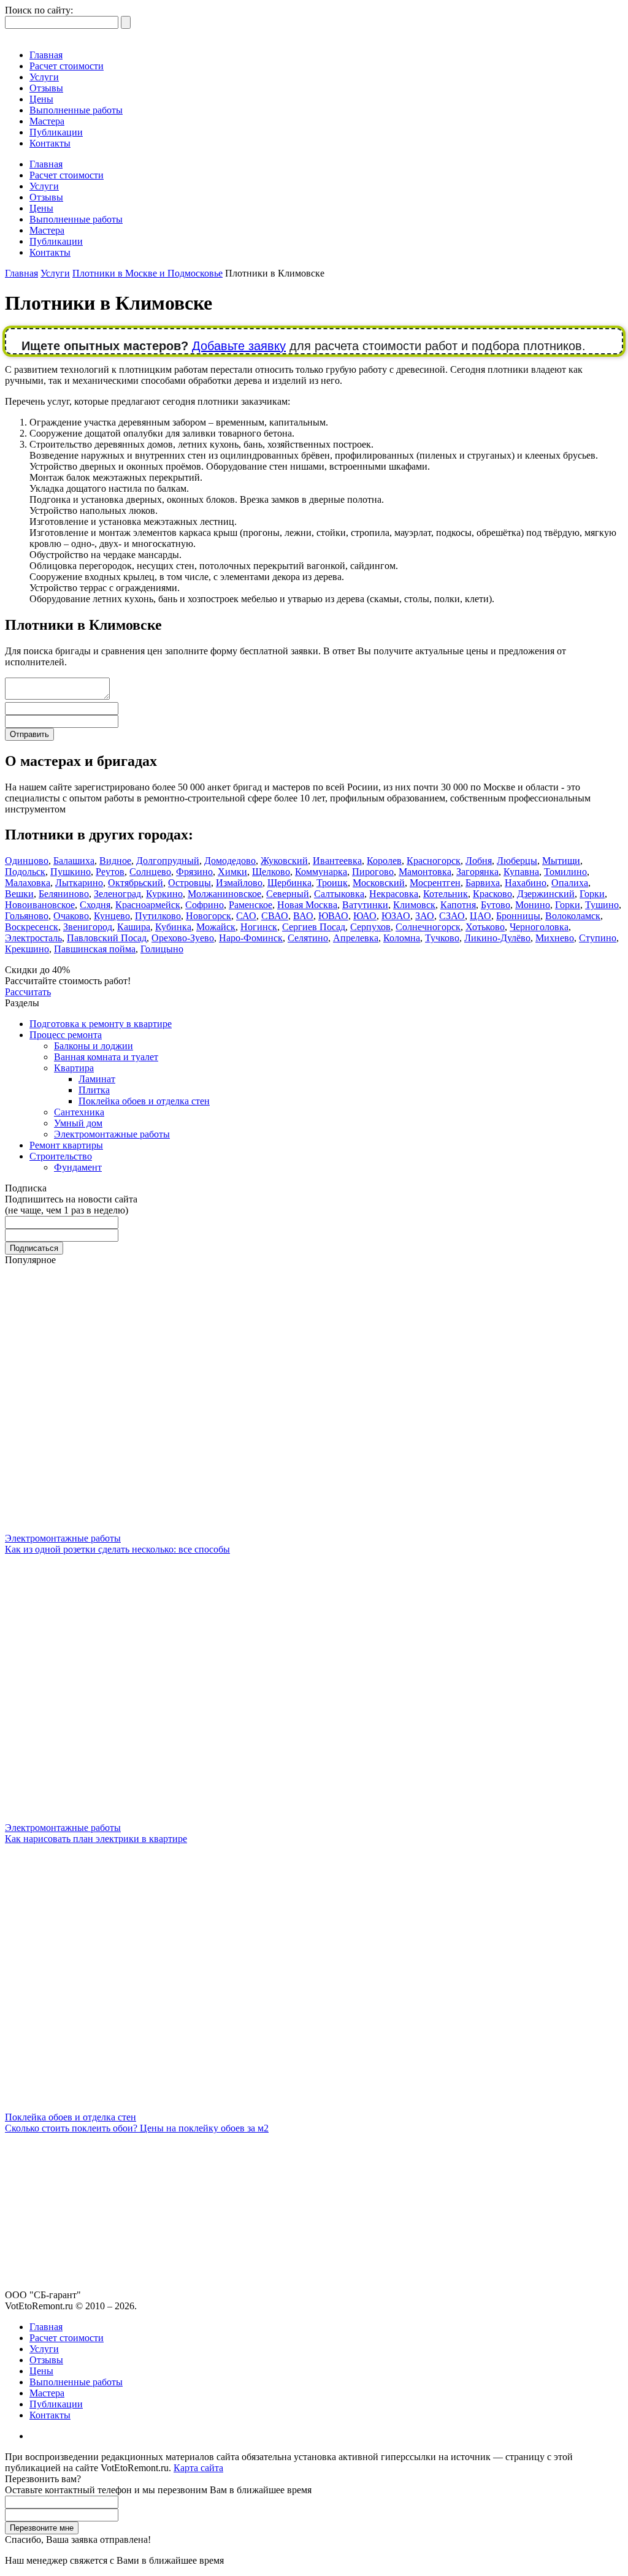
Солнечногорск (428, 927)
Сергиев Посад (314, 927)
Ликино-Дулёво (497, 938)
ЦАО (481, 916)
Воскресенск (32, 927)
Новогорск (209, 916)
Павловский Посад (107, 938)
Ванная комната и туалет (106, 1057)
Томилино (565, 872)
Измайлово (239, 883)
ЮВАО (333, 916)
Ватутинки (365, 905)
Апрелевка (356, 938)
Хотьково (485, 927)
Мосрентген (435, 883)
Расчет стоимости (67, 66)
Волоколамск (573, 916)
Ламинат (97, 1079)
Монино (533, 905)
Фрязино (194, 872)
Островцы (190, 883)
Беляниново (64, 894)
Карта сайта (198, 2468)
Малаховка (28, 883)
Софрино (205, 905)
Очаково (71, 916)
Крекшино (27, 949)
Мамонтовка (425, 872)
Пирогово (373, 872)
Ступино (598, 938)
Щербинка (289, 883)
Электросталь (33, 938)
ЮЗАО (396, 916)
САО (246, 916)
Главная (46, 55)
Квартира (74, 1068)
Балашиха (74, 861)
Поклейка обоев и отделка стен (144, 1101)
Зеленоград (117, 894)
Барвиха (483, 883)
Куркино (164, 894)
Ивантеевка (337, 861)
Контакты (50, 143)
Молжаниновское (224, 894)
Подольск (25, 872)
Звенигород (88, 927)
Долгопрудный (168, 861)
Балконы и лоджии (94, 1046)
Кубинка (173, 927)
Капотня (458, 905)
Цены (41, 99)
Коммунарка (321, 872)
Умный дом (78, 1123)
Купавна (521, 872)
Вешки (19, 894)
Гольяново (27, 916)
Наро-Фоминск (251, 938)
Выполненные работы (76, 110)
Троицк (332, 883)
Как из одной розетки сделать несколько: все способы (117, 1549)
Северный (288, 894)
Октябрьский (136, 883)
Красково (492, 894)
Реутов (110, 872)
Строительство (61, 1156)
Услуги (44, 77)
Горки (592, 894)
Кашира (134, 927)
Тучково (442, 938)
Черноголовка (539, 927)
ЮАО (365, 916)
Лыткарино (79, 883)
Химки (232, 872)
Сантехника (79, 1112)
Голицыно (162, 949)
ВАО (303, 916)
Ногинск (259, 927)
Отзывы (46, 88)
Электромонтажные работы (112, 1134)
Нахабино (526, 883)
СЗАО (452, 916)
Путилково (158, 916)
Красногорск (434, 861)
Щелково (271, 872)
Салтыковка (339, 894)
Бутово (496, 905)
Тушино (602, 905)
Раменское (251, 905)
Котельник (446, 894)
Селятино (308, 938)
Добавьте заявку (239, 346)
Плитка (94, 1090)
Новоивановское (40, 905)
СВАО (275, 916)
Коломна (402, 938)
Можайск (216, 927)
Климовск (414, 905)
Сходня (95, 905)
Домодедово (230, 861)
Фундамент (78, 1167)
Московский (379, 883)
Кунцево (112, 916)
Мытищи (561, 861)
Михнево (555, 938)
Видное (115, 861)
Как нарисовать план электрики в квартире (96, 1839)
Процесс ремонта (66, 1035)
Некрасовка (394, 894)
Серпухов (370, 927)
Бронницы (518, 916)
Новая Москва (307, 905)
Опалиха (570, 883)
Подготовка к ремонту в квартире (101, 1024)
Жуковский (284, 861)
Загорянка (477, 872)
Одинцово (27, 861)
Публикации (56, 132)
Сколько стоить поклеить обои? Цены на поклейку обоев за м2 (137, 2128)
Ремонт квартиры (66, 1145)
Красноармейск (148, 905)
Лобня (479, 861)
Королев (384, 861)
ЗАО (425, 916)
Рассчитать (28, 992)
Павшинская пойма (95, 949)
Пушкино (71, 872)
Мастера (47, 121)
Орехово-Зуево (183, 938)
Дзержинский (546, 894)
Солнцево (150, 872)
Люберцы (517, 861)
